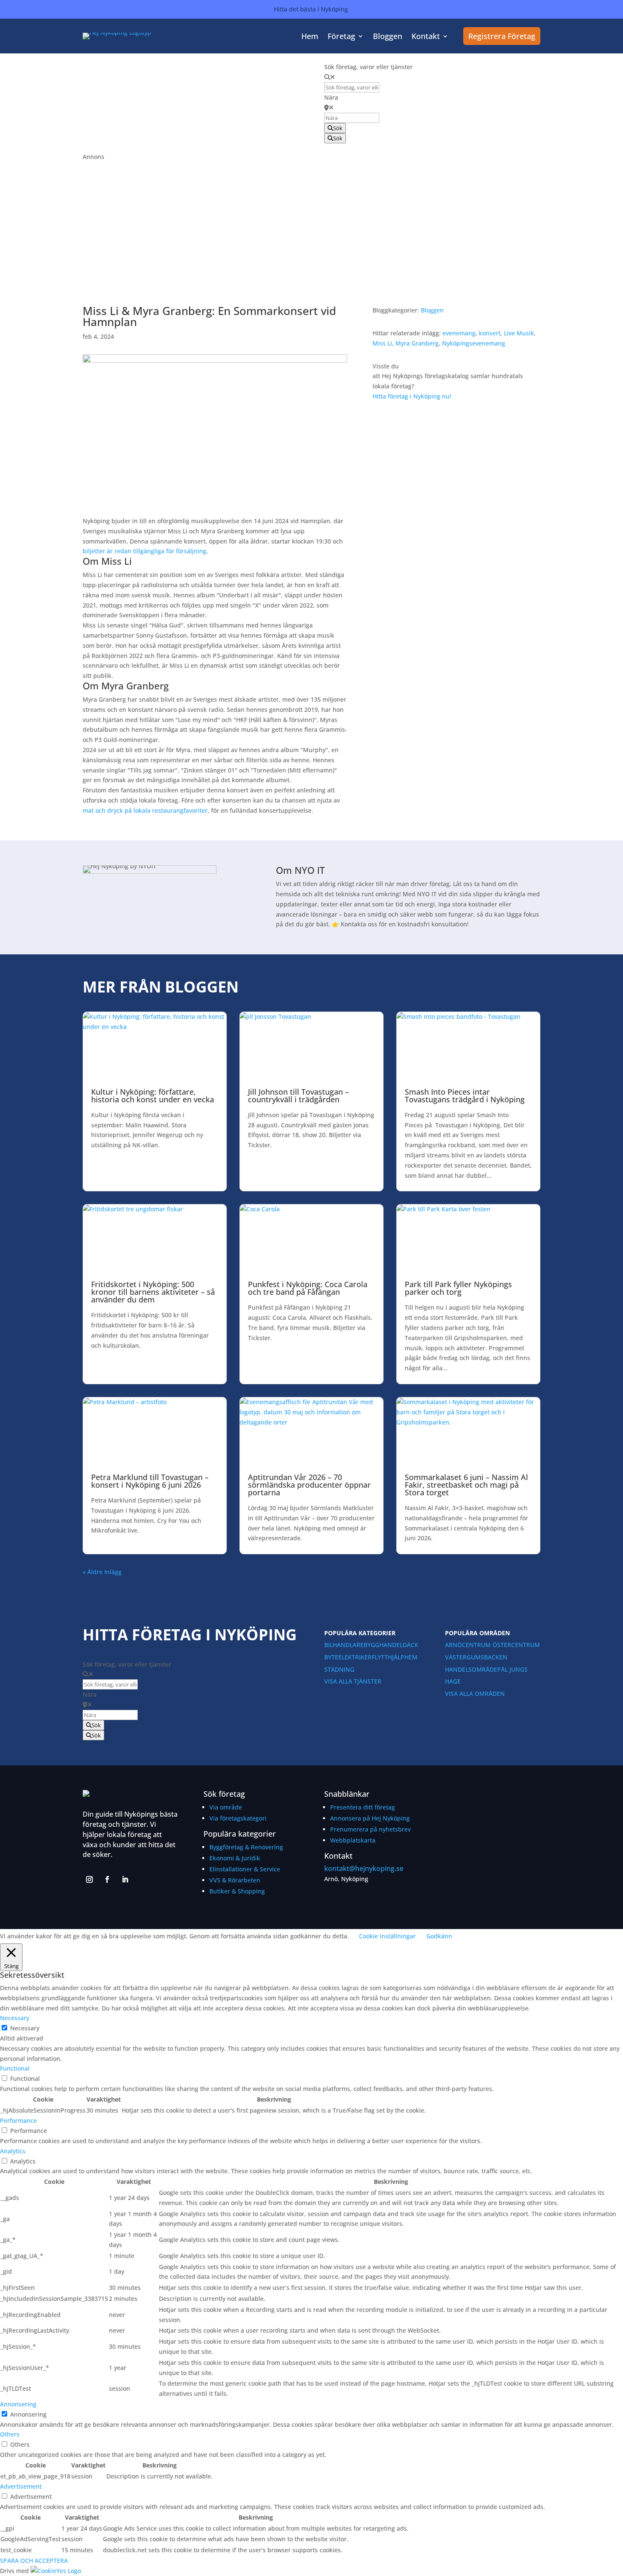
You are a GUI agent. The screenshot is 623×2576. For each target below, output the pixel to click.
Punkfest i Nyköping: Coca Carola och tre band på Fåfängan (308, 1288)
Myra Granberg (417, 343)
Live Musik (519, 333)
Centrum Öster (487, 1645)
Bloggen (388, 37)
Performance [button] (18, 2120)
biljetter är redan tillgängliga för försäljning (145, 551)
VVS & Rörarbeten (235, 1880)
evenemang (459, 333)
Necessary (25, 2028)
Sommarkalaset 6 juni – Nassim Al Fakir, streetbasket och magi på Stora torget (466, 1485)
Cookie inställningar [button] (387, 1936)
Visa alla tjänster (353, 1681)
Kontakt (426, 37)
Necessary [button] (15, 2018)
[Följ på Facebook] (107, 1879)
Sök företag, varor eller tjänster (369, 67)
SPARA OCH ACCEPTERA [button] (34, 2561)
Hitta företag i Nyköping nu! (412, 396)
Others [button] (10, 2434)
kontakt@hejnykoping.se (364, 1868)
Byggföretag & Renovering (246, 1847)
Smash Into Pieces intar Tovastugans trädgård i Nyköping (465, 1096)
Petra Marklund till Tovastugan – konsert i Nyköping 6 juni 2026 (150, 1481)
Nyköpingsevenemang (474, 343)
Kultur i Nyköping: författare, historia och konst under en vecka (153, 1096)
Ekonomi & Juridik (235, 1858)
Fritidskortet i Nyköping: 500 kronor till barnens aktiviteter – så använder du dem (153, 1292)
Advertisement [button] (21, 2486)
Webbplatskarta (353, 1840)
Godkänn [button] (439, 1936)
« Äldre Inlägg (102, 1572)
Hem (310, 37)
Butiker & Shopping (237, 1891)
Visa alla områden (475, 1694)
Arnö (453, 1645)
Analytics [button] (13, 2151)
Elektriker (355, 1657)
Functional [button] (15, 2068)
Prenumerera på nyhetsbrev (370, 1829)
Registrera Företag (502, 36)
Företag (341, 37)
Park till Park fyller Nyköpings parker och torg (458, 1288)
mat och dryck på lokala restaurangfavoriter (145, 810)
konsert (490, 333)
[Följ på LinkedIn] (125, 1879)
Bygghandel (383, 1645)
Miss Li (382, 343)
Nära (331, 97)
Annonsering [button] (18, 2404)
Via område (226, 1807)
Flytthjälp (388, 1657)
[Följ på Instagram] (89, 1879)
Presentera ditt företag (363, 1807)
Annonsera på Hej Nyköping (370, 1818)
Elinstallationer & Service (245, 1869)
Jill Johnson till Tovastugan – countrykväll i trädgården (298, 1096)
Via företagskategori (238, 1818)
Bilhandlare (344, 1645)
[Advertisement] (311, 221)
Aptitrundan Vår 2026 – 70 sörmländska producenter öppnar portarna (309, 1485)
